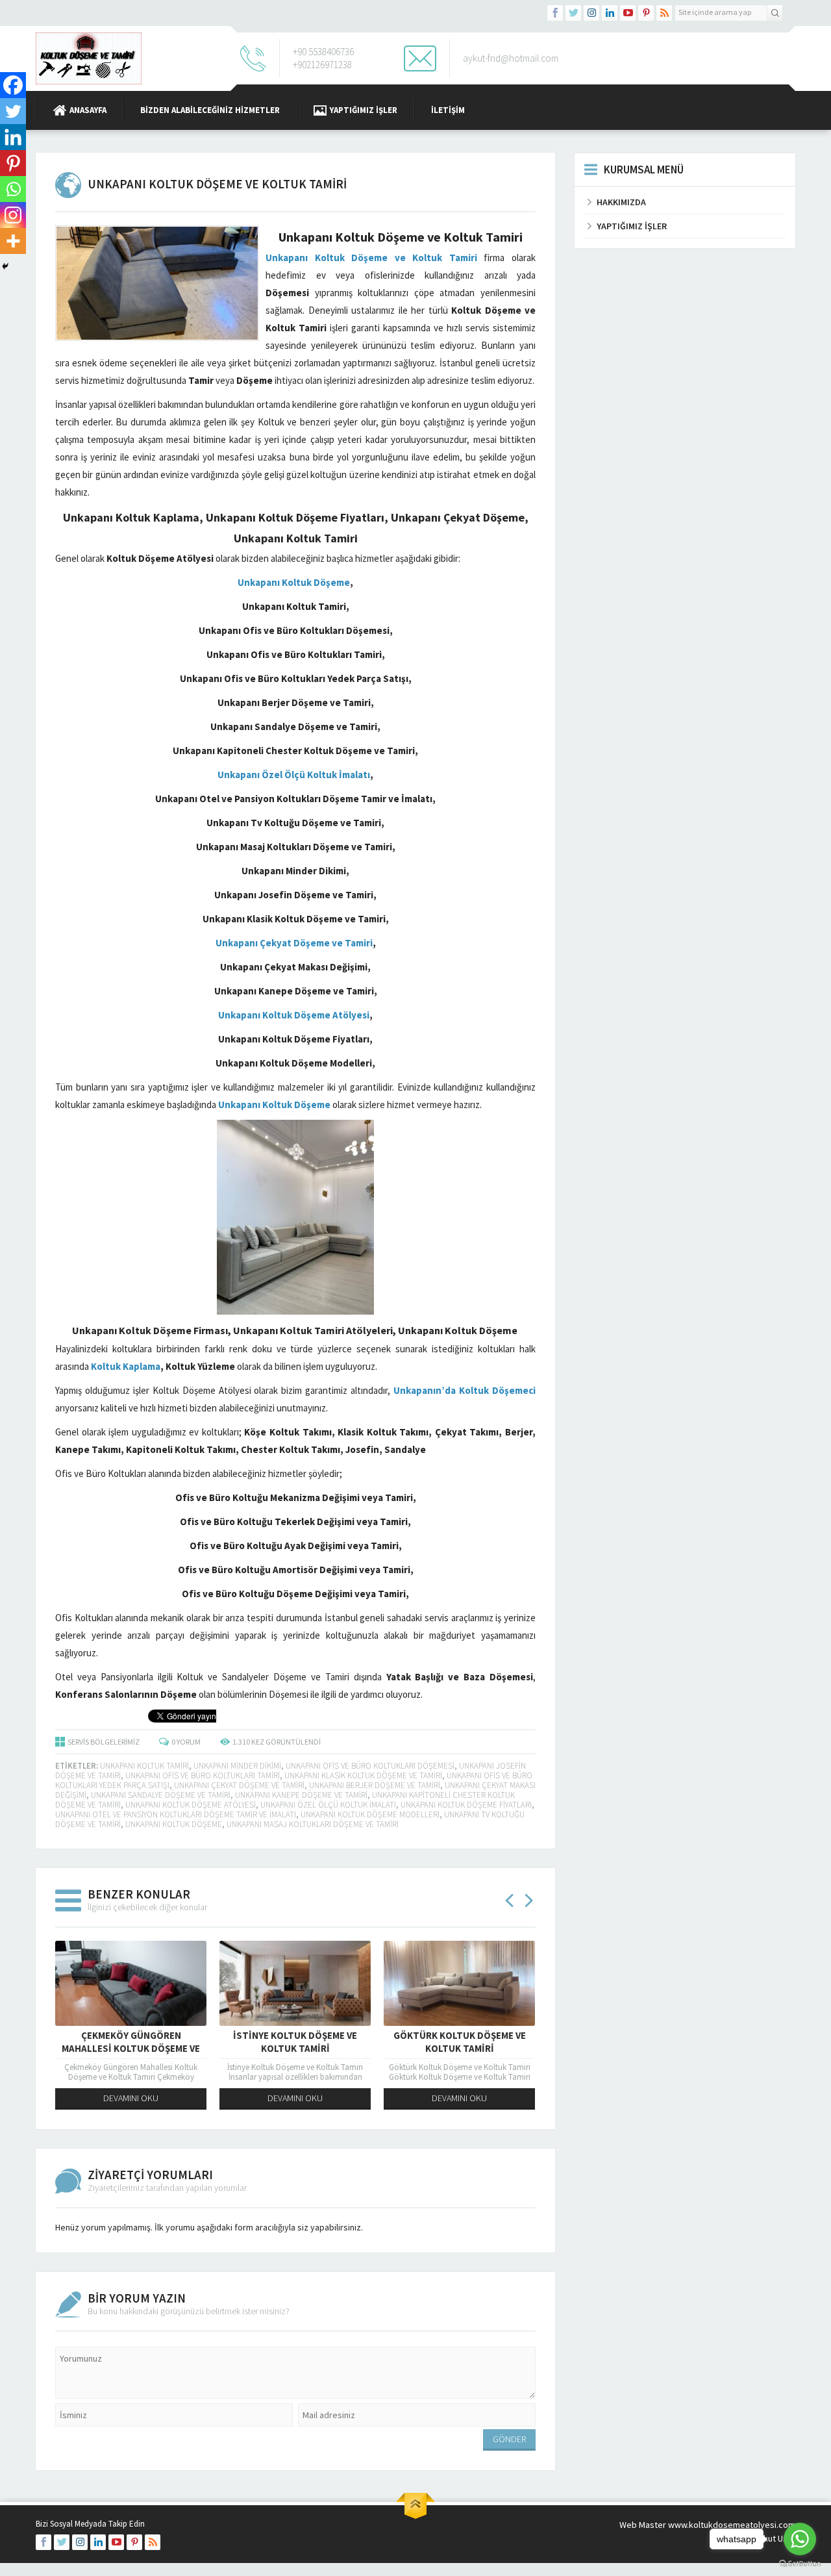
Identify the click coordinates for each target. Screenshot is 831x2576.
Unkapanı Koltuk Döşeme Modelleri (370, 1814)
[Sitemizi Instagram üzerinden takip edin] (591, 13)
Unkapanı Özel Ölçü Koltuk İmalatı (328, 1805)
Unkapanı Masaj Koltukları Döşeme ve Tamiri (313, 1824)
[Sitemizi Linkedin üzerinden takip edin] (610, 13)
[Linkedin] (13, 137)
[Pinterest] (13, 163)
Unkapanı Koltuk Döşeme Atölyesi (191, 1805)
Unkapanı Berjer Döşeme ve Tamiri (375, 1785)
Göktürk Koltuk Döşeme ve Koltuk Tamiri (460, 2042)
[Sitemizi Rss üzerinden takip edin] (664, 13)
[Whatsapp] (13, 189)
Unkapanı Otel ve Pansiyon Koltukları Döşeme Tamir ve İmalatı (176, 1814)
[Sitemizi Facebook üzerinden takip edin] (555, 13)
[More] (13, 241)
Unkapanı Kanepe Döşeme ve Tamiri (301, 1795)
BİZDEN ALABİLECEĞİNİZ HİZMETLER (210, 110)
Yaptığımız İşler (364, 110)
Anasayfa (88, 110)
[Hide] (5, 266)
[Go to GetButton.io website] (800, 2563)
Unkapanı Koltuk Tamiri (144, 1766)
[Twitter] (13, 111)
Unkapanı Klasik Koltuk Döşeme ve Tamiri (363, 1775)
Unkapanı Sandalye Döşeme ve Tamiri (161, 1795)
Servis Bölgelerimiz (104, 1742)
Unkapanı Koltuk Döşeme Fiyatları (466, 1805)
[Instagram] (13, 215)
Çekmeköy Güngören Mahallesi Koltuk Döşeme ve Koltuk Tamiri (131, 2048)
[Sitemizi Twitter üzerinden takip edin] (573, 13)
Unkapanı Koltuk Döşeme (174, 1824)
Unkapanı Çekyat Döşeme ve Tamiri (239, 1785)
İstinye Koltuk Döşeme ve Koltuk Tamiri (295, 2042)
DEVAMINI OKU (131, 2098)
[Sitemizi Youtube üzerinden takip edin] (628, 13)
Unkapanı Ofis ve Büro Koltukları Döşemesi (370, 1766)
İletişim (448, 110)
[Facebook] (13, 85)
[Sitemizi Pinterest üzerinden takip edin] (646, 13)
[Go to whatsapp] (800, 2539)
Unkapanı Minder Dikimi (237, 1766)
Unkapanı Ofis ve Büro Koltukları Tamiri (203, 1775)
